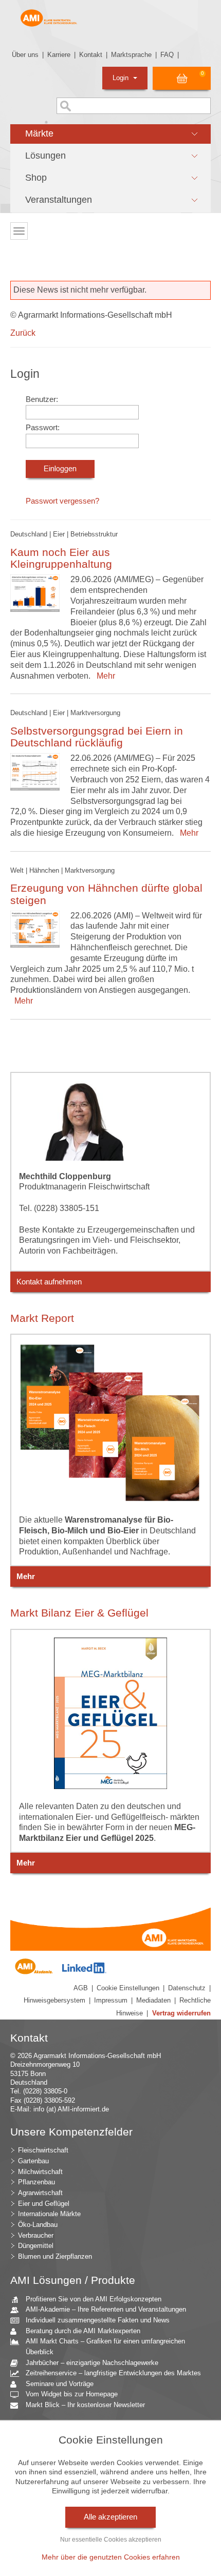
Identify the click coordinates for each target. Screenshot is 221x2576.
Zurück (23, 333)
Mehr (104, 676)
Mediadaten (153, 2000)
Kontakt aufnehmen (49, 1282)
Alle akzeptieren (110, 2517)
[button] (110, 134)
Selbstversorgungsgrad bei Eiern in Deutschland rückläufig (97, 737)
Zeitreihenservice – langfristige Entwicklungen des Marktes (113, 2373)
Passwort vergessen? (62, 501)
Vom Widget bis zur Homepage (72, 2394)
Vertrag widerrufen (181, 2013)
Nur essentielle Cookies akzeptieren (111, 2540)
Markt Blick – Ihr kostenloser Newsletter (85, 2405)
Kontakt (91, 55)
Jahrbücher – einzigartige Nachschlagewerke (92, 2363)
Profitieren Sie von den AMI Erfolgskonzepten (94, 2299)
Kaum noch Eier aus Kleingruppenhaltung (61, 558)
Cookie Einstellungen (128, 1988)
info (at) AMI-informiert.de (71, 2109)
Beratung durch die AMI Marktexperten (83, 2331)
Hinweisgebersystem (54, 2000)
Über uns (25, 55)
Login (122, 78)
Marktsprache (131, 55)
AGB (81, 1988)
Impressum (111, 2000)
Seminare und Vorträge (60, 2384)
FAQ (167, 55)
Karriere (59, 55)
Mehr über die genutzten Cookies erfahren (111, 2557)
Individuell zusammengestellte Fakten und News (98, 2320)
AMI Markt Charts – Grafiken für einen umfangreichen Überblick (105, 2347)
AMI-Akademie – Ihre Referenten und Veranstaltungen (106, 2309)
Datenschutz (187, 1988)
